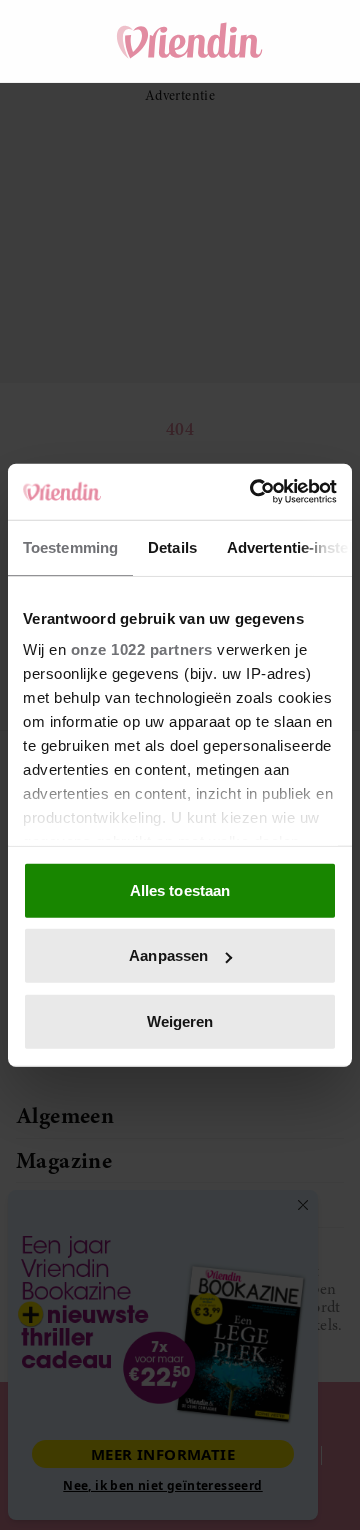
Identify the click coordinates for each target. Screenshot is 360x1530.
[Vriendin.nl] (190, 41)
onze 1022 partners (142, 649)
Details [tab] (172, 546)
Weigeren (180, 1020)
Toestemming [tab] (70, 546)
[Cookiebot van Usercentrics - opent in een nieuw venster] (254, 492)
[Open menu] (50, 41)
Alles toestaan (180, 889)
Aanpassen (168, 955)
